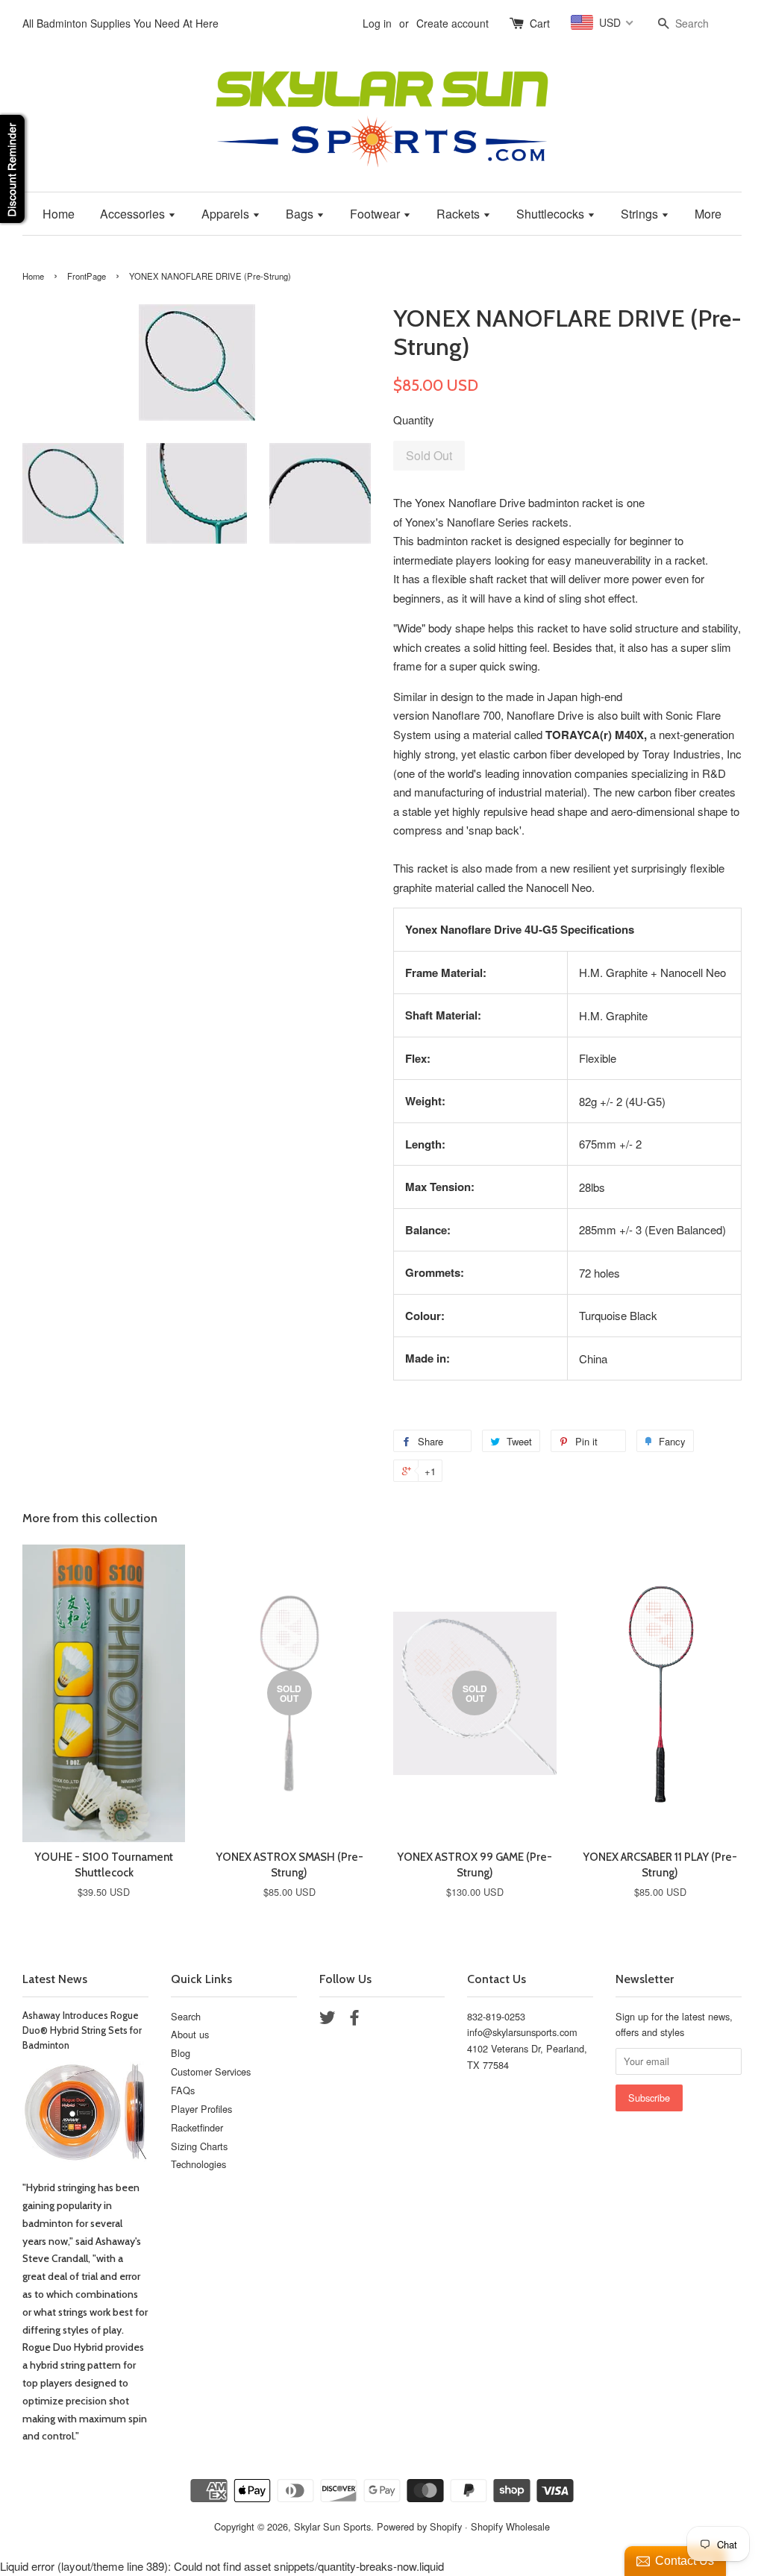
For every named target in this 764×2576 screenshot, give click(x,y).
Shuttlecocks (552, 214)
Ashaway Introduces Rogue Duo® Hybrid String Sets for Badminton (82, 2031)
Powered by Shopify (419, 2526)
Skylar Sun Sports (332, 2526)
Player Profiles (201, 2109)
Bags (301, 214)
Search (186, 2016)
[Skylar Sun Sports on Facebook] (354, 2020)
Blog (181, 2053)
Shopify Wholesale (510, 2526)
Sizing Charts (199, 2146)
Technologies (198, 2164)
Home (59, 214)
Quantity (414, 420)
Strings (641, 214)
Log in (377, 23)
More (708, 214)
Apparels (227, 214)
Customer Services (211, 2071)
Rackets (460, 214)
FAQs (183, 2090)
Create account (453, 23)
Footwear (376, 214)
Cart (540, 23)
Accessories (134, 214)
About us (190, 2034)
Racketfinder (197, 2127)
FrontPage (87, 276)
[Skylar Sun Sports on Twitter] (328, 2020)
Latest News (55, 1979)
